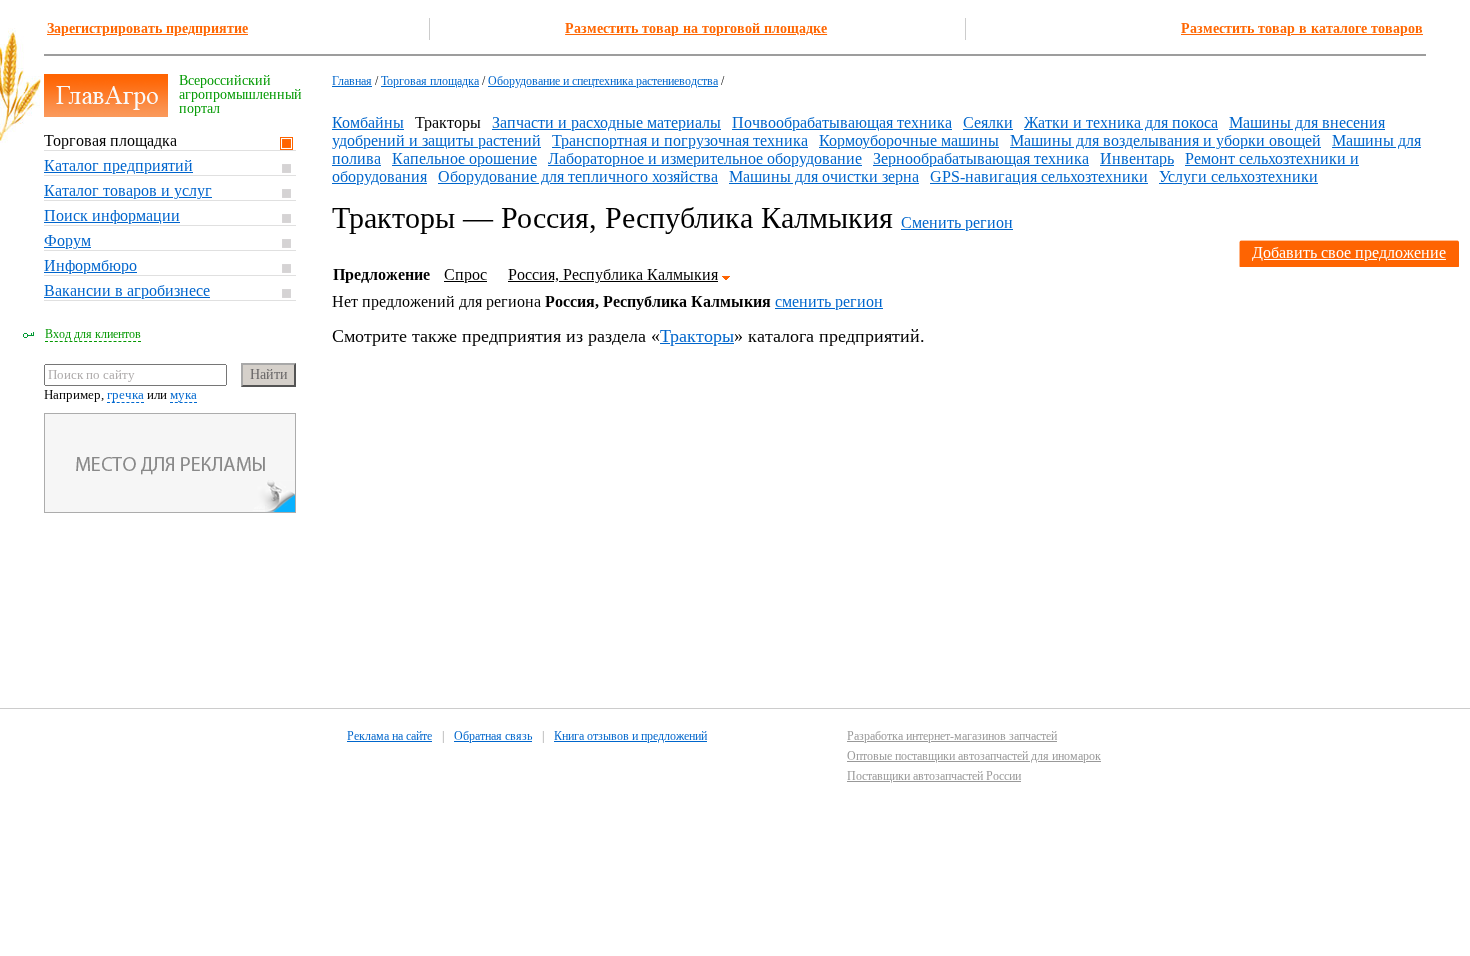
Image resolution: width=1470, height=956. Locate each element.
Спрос (465, 274)
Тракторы (697, 336)
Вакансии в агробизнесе (127, 290)
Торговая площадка (110, 140)
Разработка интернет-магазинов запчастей (952, 736)
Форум (67, 240)
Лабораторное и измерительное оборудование (705, 158)
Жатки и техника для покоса (1121, 122)
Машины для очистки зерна (824, 176)
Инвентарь (1137, 158)
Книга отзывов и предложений (630, 736)
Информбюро (90, 265)
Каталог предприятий (118, 165)
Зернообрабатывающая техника (981, 158)
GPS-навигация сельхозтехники (1039, 176)
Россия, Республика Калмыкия (613, 274)
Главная (352, 81)
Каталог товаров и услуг (128, 190)
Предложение (381, 274)
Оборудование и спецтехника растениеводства (603, 81)
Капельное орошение (464, 158)
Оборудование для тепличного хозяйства (578, 176)
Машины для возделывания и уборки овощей (1165, 140)
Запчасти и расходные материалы (606, 122)
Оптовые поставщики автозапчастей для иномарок (974, 756)
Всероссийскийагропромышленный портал (240, 94)
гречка (125, 394)
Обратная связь (493, 736)
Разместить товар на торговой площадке (696, 28)
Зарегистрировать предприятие (147, 28)
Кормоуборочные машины (909, 140)
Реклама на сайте (389, 736)
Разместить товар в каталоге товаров (1302, 28)
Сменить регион (957, 222)
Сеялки (988, 122)
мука (183, 394)
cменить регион (829, 301)
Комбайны (368, 122)
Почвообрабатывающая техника (842, 122)
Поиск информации (112, 215)
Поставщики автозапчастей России (934, 776)
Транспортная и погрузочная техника (680, 140)
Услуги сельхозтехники (1238, 176)
